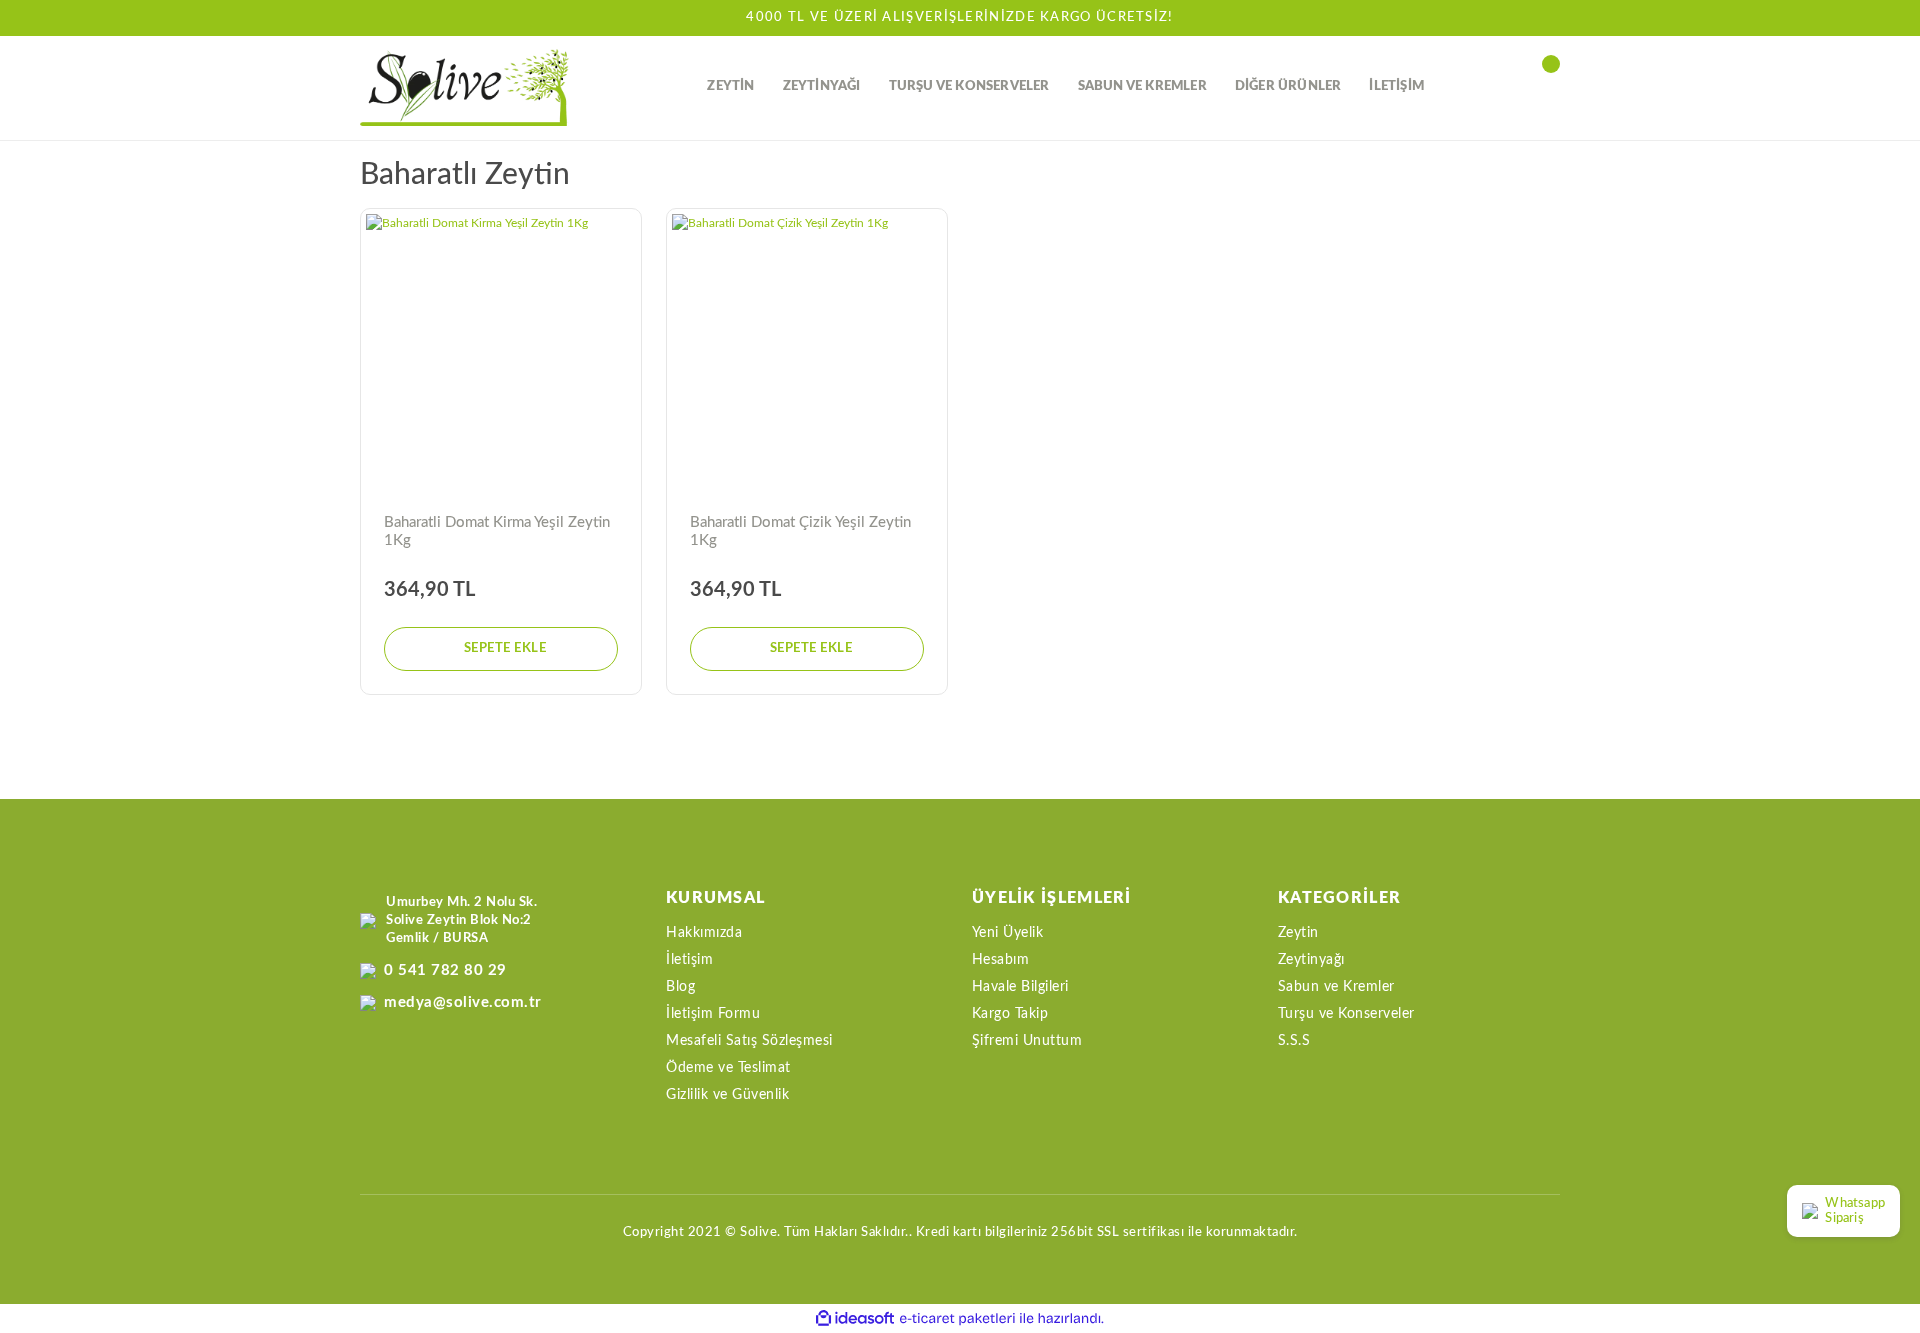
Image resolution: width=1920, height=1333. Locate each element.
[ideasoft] (855, 1318)
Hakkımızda (704, 933)
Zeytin (1298, 933)
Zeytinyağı (1311, 960)
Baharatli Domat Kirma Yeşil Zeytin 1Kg (497, 531)
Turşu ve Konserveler (1346, 1014)
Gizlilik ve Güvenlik (727, 1095)
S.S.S (1294, 1041)
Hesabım (1001, 960)
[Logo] (464, 87)
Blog (680, 987)
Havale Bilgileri (1020, 987)
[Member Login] (1505, 87)
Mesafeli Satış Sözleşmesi (749, 1041)
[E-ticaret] (957, 1319)
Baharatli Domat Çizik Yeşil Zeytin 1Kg (800, 531)
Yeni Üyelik (1008, 933)
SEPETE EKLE (505, 648)
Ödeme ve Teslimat (728, 1068)
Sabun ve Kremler (1336, 987)
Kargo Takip (1010, 1014)
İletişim (689, 960)
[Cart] (1550, 87)
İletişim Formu (713, 1014)
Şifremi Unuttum (1027, 1041)
